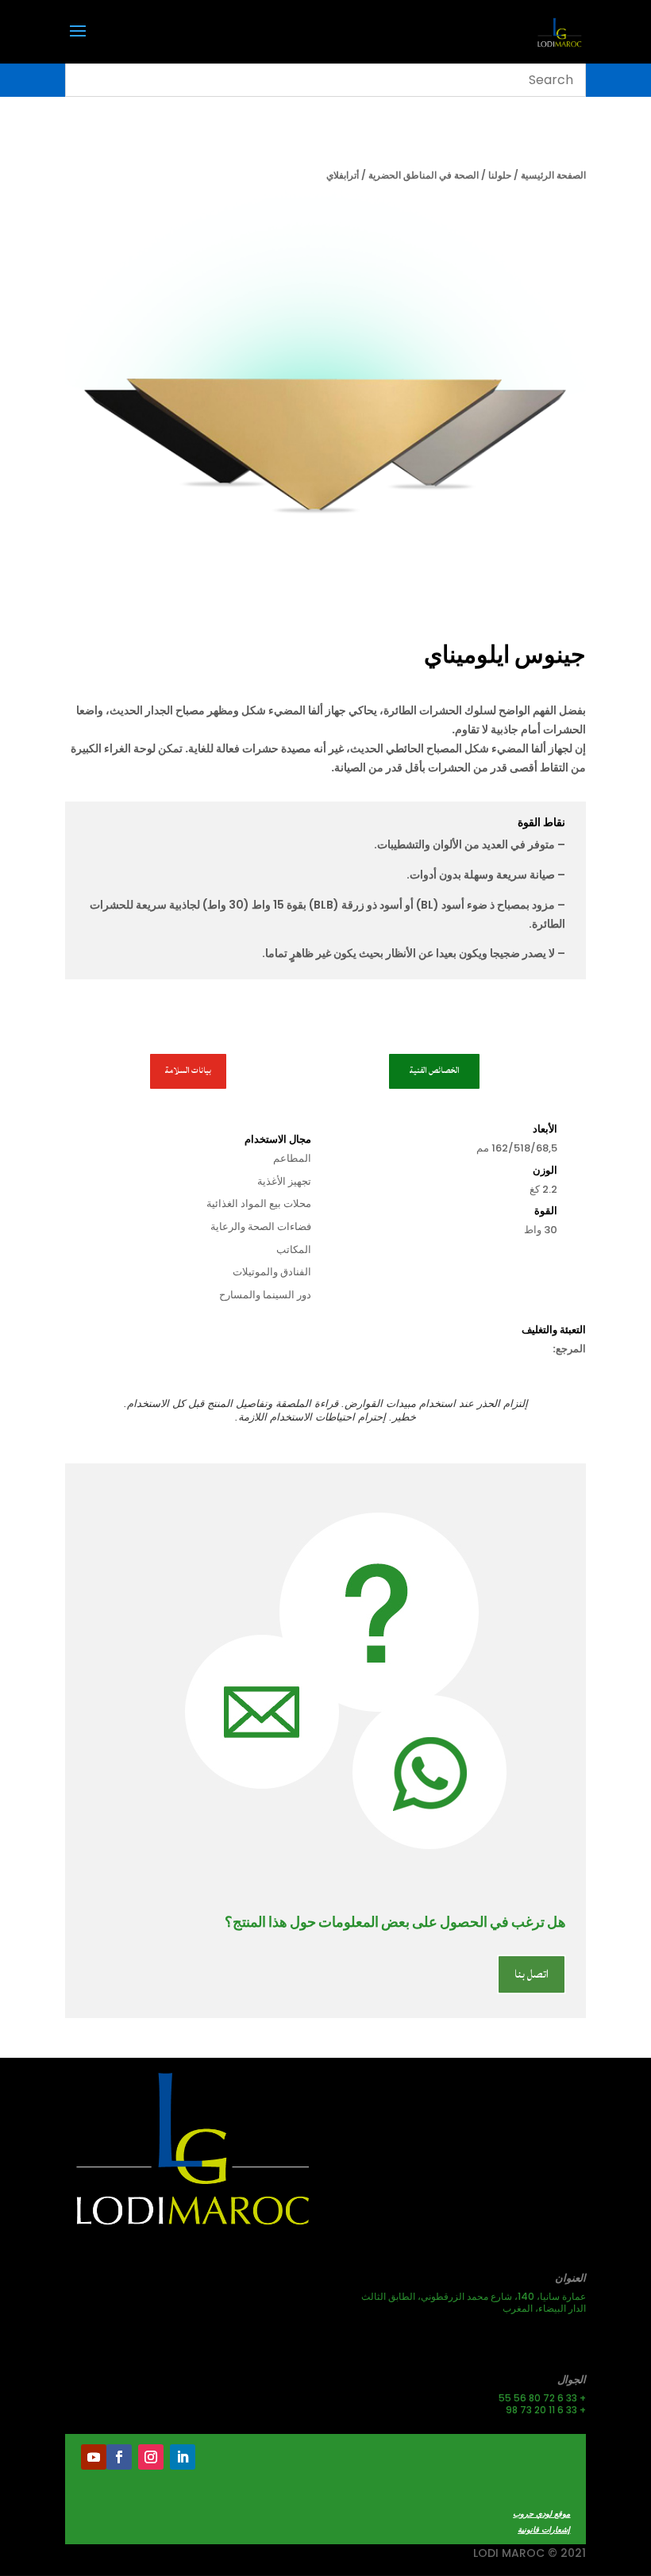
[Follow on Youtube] (94, 2457)
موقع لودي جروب (541, 2514)
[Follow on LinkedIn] (183, 2457)
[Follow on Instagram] (151, 2457)
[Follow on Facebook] (119, 2457)
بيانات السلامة (188, 1071)
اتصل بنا (532, 1974)
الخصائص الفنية (434, 1071)
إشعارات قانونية (544, 2530)
